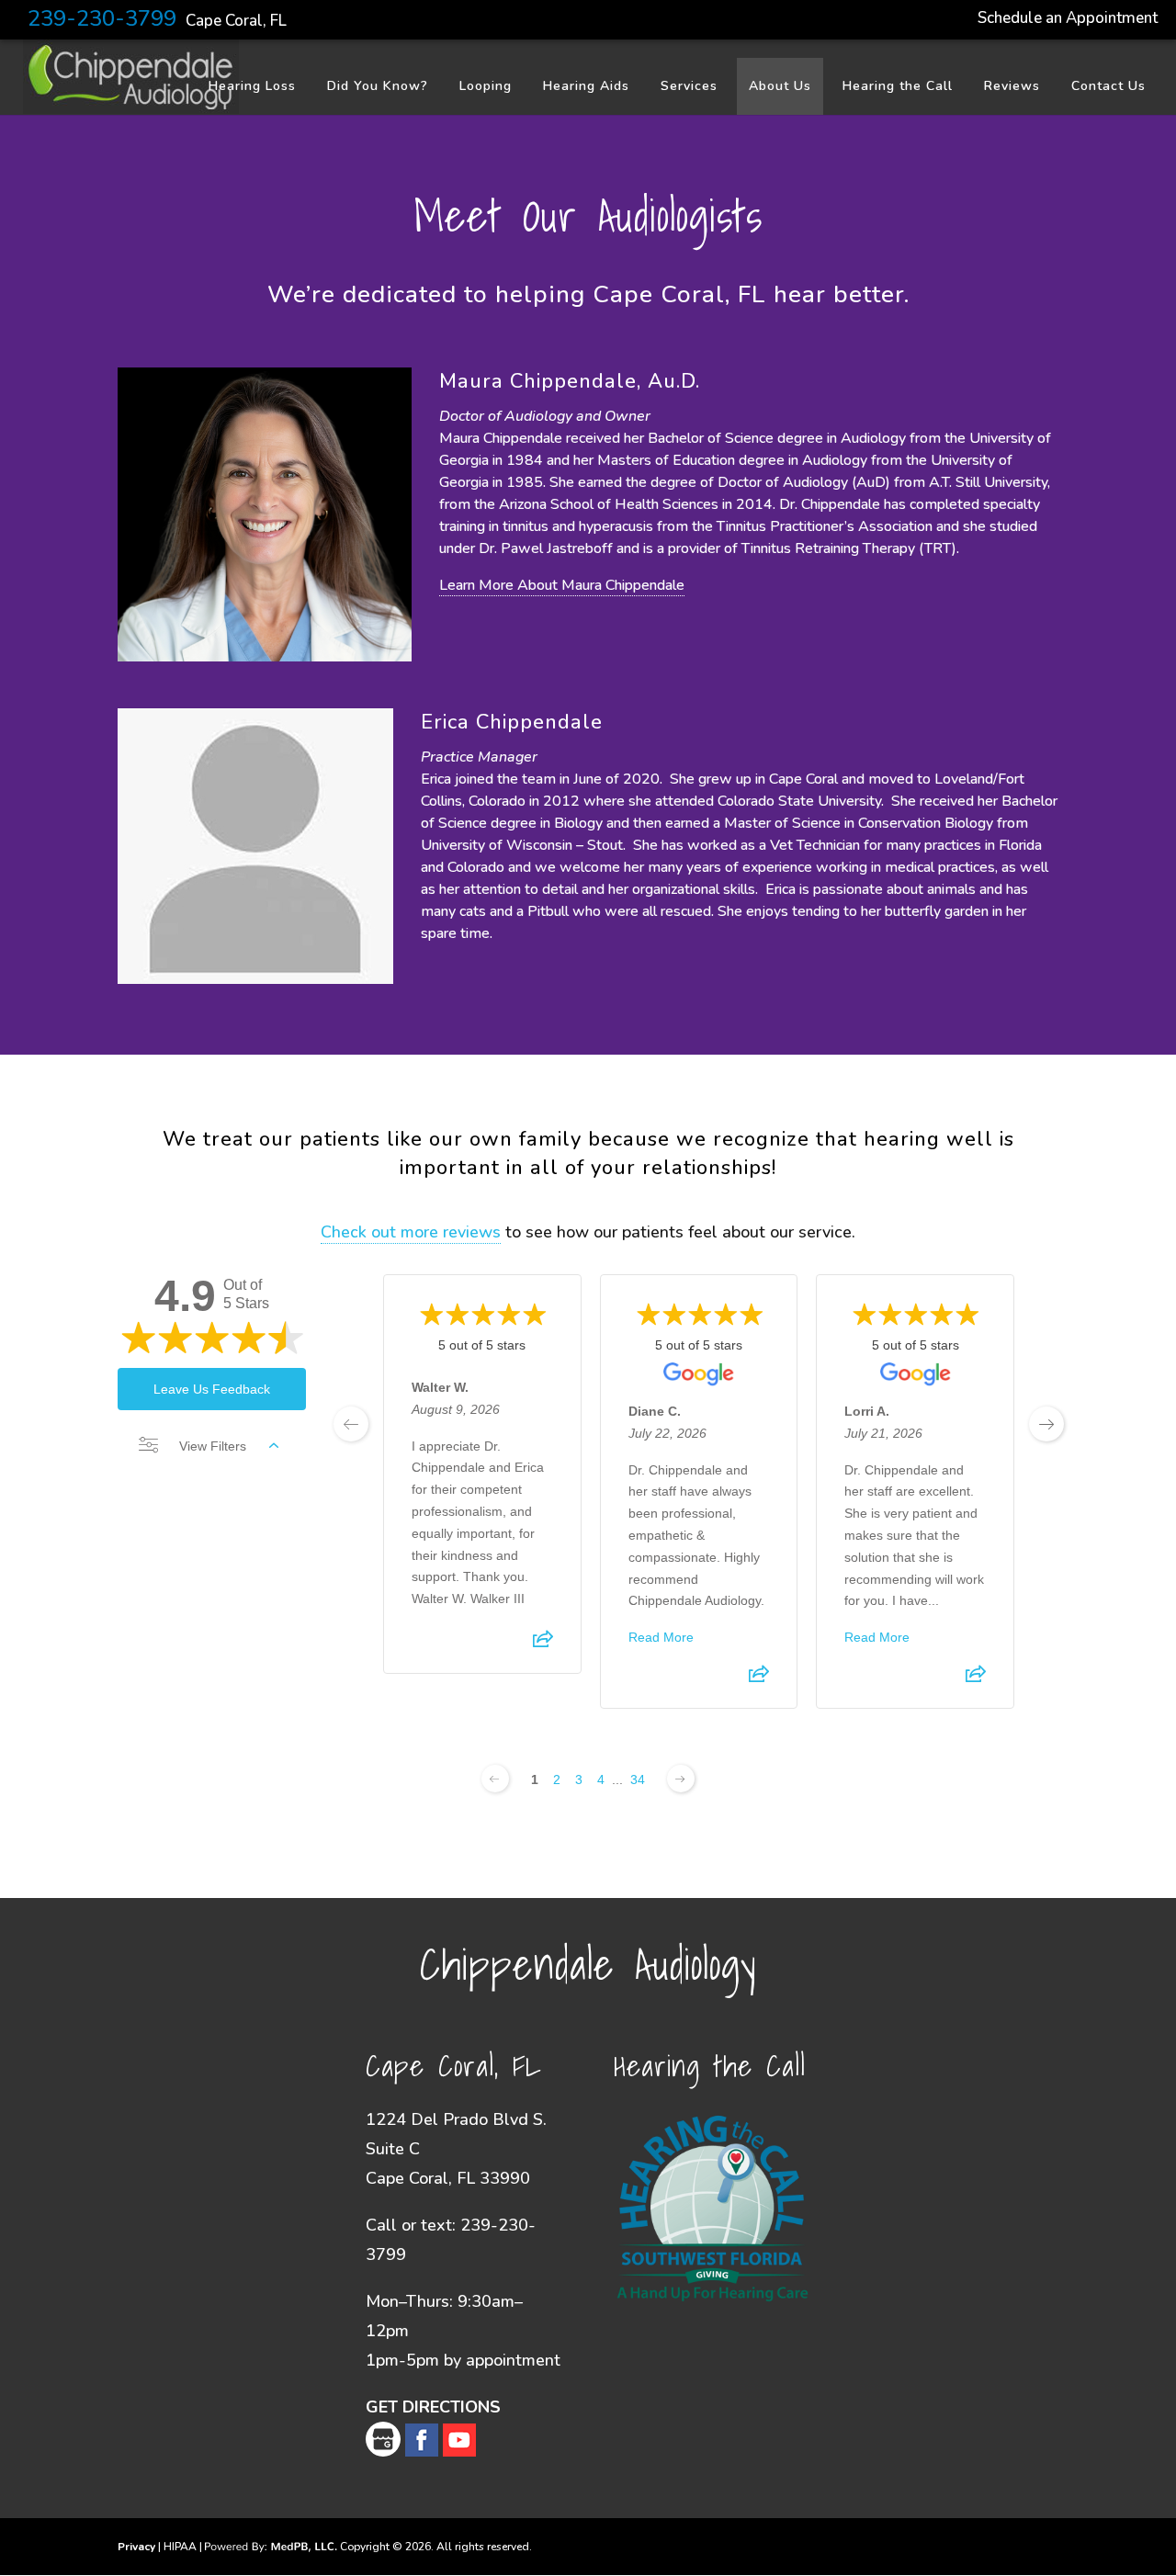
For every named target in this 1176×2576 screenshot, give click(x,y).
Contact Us (1108, 86)
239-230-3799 (102, 18)
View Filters (213, 1446)
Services (689, 86)
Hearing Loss (252, 86)
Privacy (136, 2547)
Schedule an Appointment (1068, 18)
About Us (780, 86)
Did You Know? (378, 86)
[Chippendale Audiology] (131, 107)
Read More (661, 1637)
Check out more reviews (411, 1232)
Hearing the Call (898, 86)
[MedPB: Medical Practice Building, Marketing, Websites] (271, 2547)
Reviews (1012, 86)
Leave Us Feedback (212, 1389)
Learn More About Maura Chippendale (562, 585)
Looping (486, 86)
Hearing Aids (586, 86)
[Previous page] (495, 1779)
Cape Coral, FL (236, 21)
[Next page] (681, 1779)
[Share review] (543, 1644)
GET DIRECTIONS (433, 2407)
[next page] (1046, 1424)
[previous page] (351, 1424)
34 (638, 1779)
